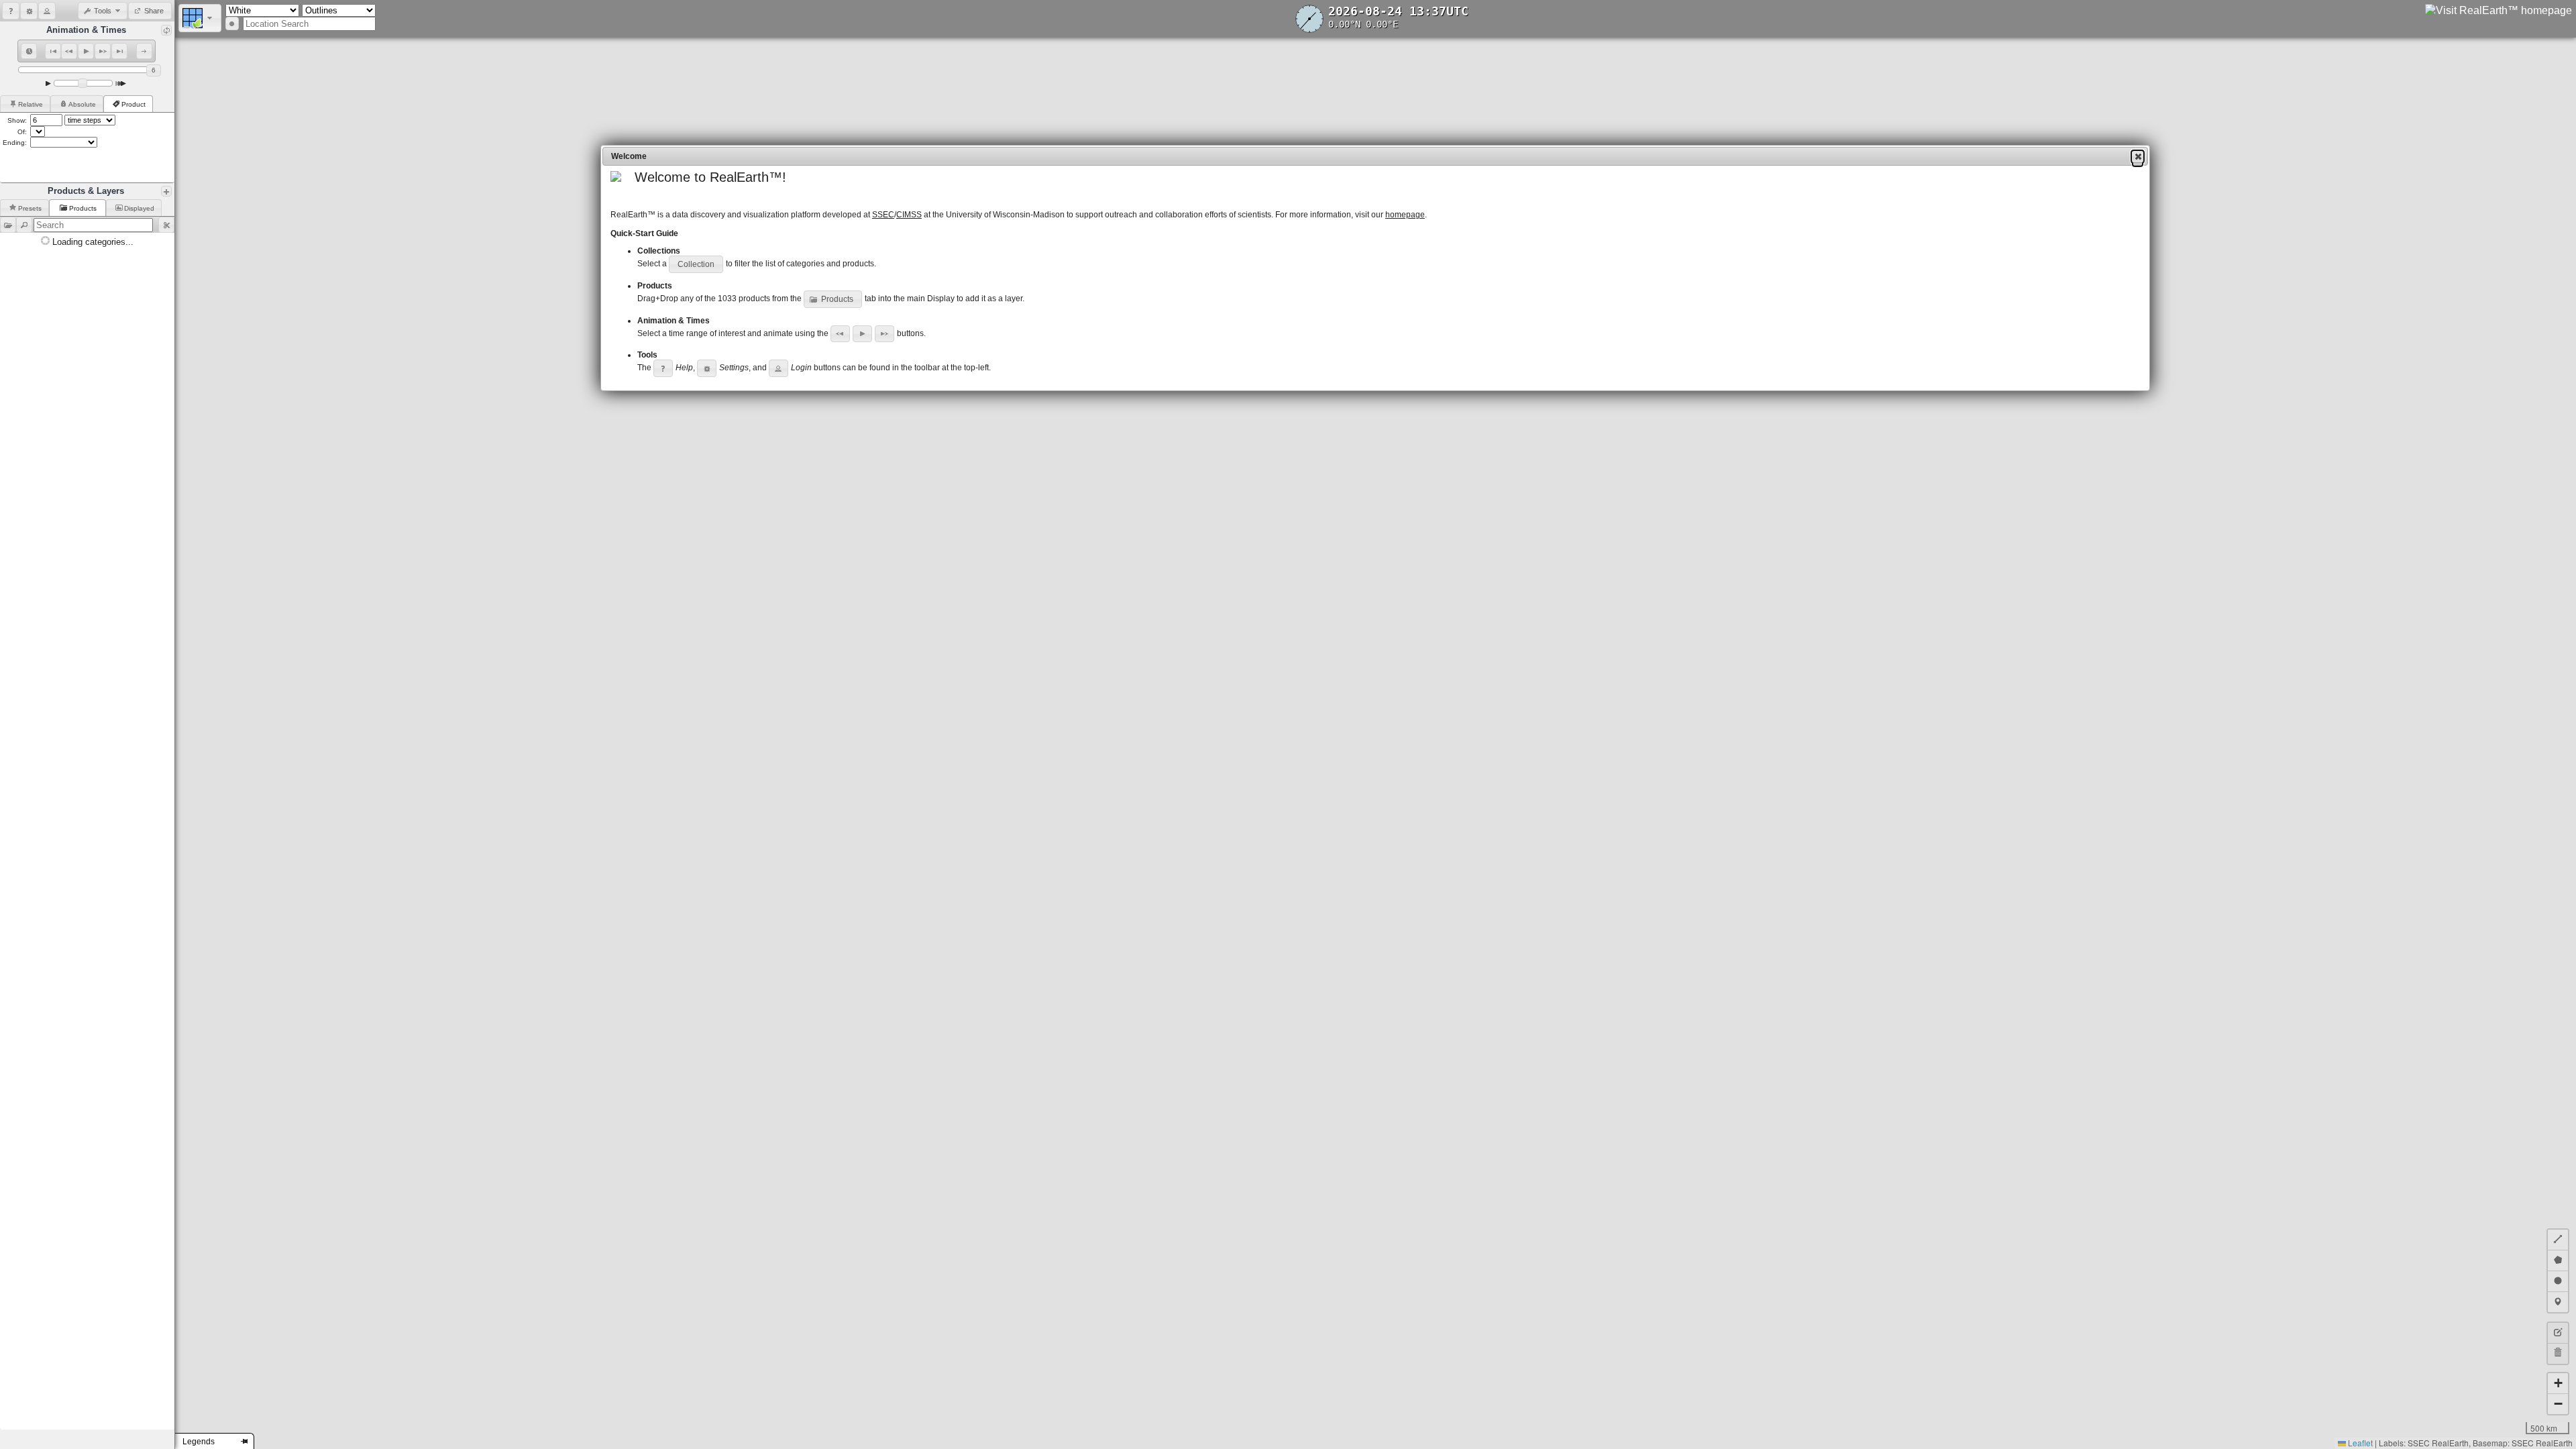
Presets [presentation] (30, 208)
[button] (11, 11)
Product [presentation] (133, 104)
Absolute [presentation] (82, 104)
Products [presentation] (84, 208)
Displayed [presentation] (139, 208)
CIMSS (909, 215)
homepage (1405, 215)
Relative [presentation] (31, 104)
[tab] (25, 104)
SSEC (883, 215)
